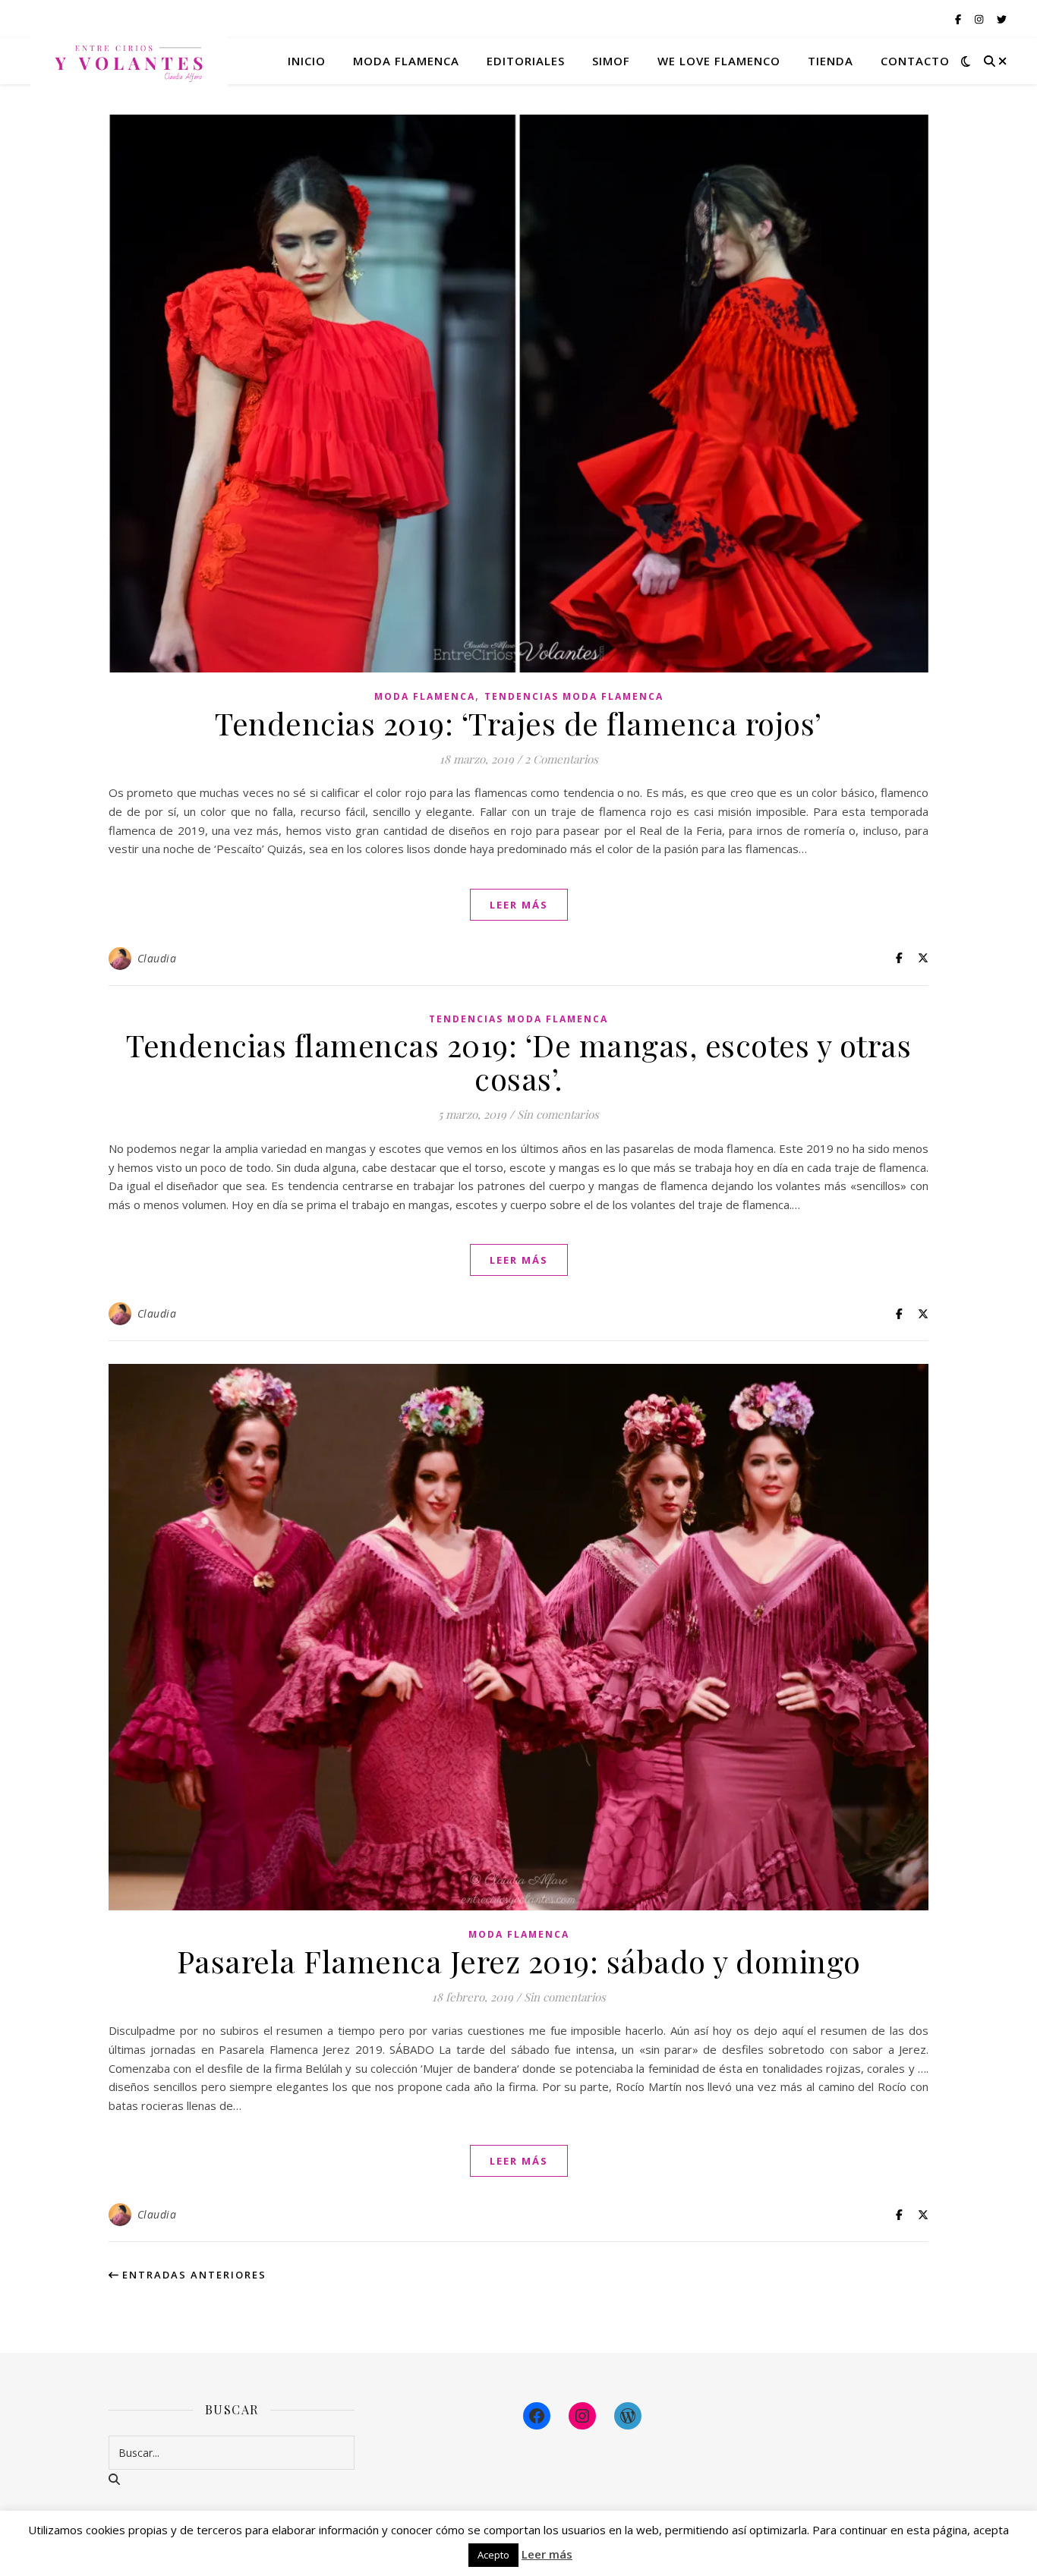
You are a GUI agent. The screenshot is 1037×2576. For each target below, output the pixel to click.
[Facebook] (537, 2416)
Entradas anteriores (192, 2275)
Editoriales (526, 61)
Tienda (831, 61)
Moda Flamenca (425, 696)
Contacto (915, 61)
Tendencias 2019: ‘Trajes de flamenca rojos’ (518, 723)
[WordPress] (628, 2416)
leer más (519, 905)
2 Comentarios (561, 759)
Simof (611, 61)
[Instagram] (582, 2416)
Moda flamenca (406, 61)
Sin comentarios (558, 1114)
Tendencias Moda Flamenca (574, 696)
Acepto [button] (493, 2555)
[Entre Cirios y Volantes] (129, 61)
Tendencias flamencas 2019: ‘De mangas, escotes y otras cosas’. (518, 1061)
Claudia (157, 958)
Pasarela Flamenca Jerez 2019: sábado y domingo (519, 1961)
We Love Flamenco (719, 61)
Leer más (547, 2554)
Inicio (307, 61)
